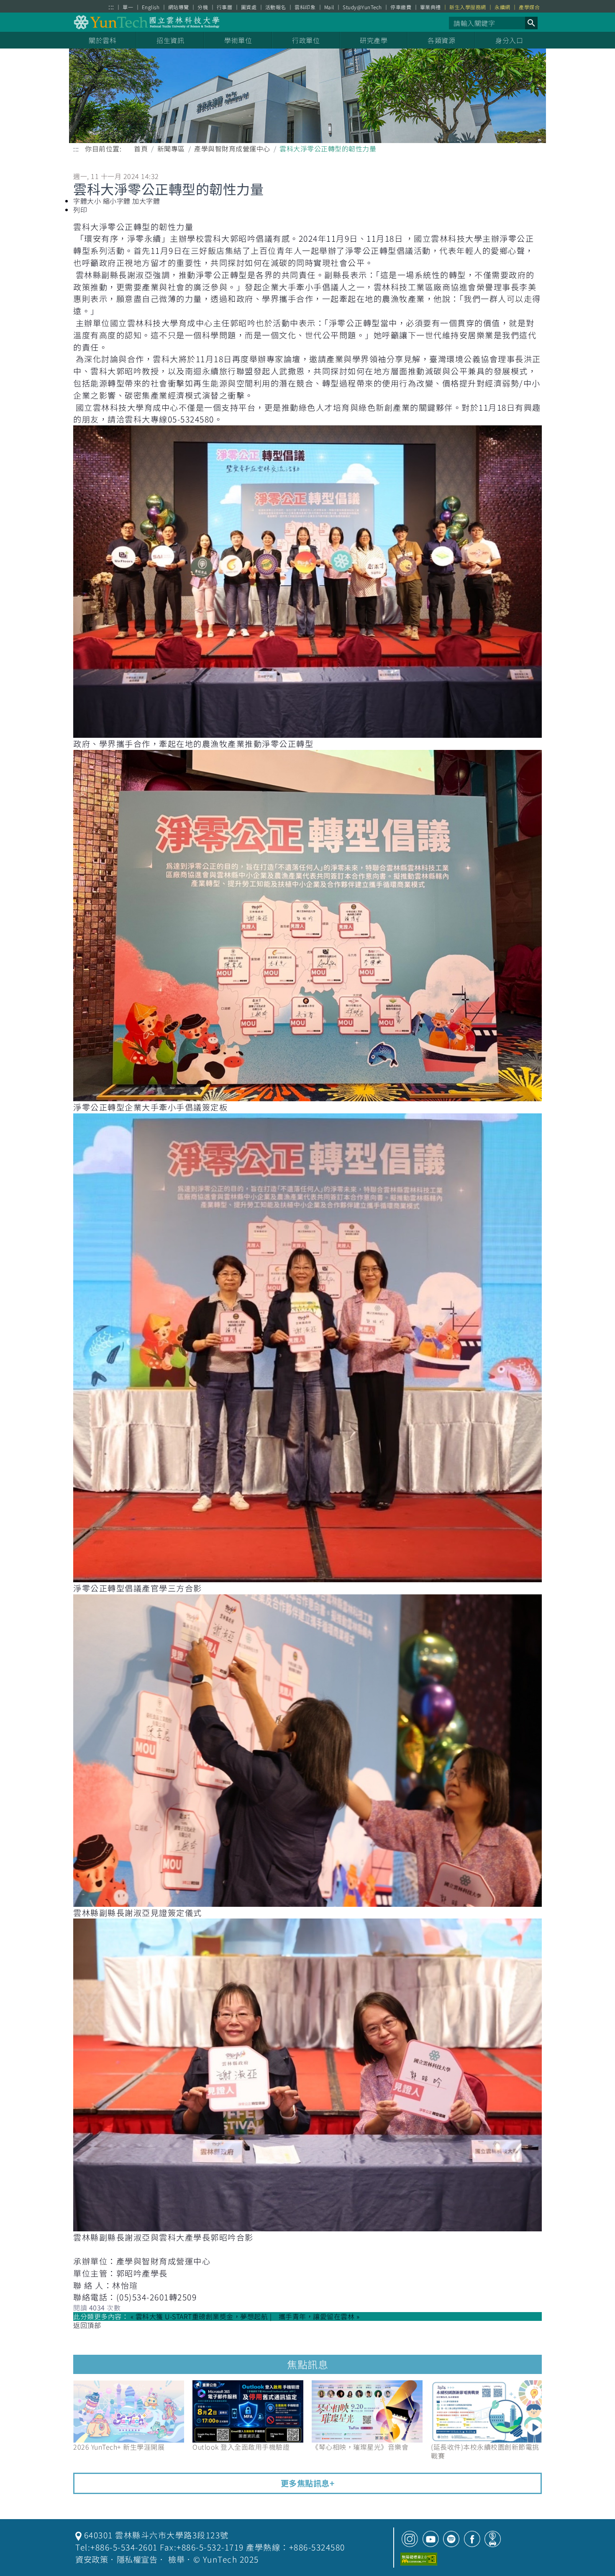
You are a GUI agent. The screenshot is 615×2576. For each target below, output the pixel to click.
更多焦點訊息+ (308, 2483)
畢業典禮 (430, 7)
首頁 (141, 148)
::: (111, 6)
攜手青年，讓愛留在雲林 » (319, 2316)
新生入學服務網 (468, 7)
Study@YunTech (362, 7)
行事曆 (225, 7)
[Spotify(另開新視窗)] (451, 2539)
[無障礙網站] (419, 2559)
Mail (329, 7)
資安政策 (92, 2559)
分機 (203, 7)
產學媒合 (529, 7)
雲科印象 (305, 7)
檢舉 (176, 2559)
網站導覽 (179, 7)
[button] (531, 23)
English (151, 7)
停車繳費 (401, 7)
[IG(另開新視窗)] (410, 2539)
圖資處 (249, 7)
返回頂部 (87, 2325)
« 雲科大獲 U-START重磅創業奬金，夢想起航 (199, 2316)
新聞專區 (171, 148)
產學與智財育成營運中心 (232, 148)
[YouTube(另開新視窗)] (431, 2539)
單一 (128, 7)
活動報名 (276, 7)
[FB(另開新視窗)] (472, 2539)
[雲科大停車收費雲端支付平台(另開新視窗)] (493, 2539)
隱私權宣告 (137, 2559)
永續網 (502, 7)
